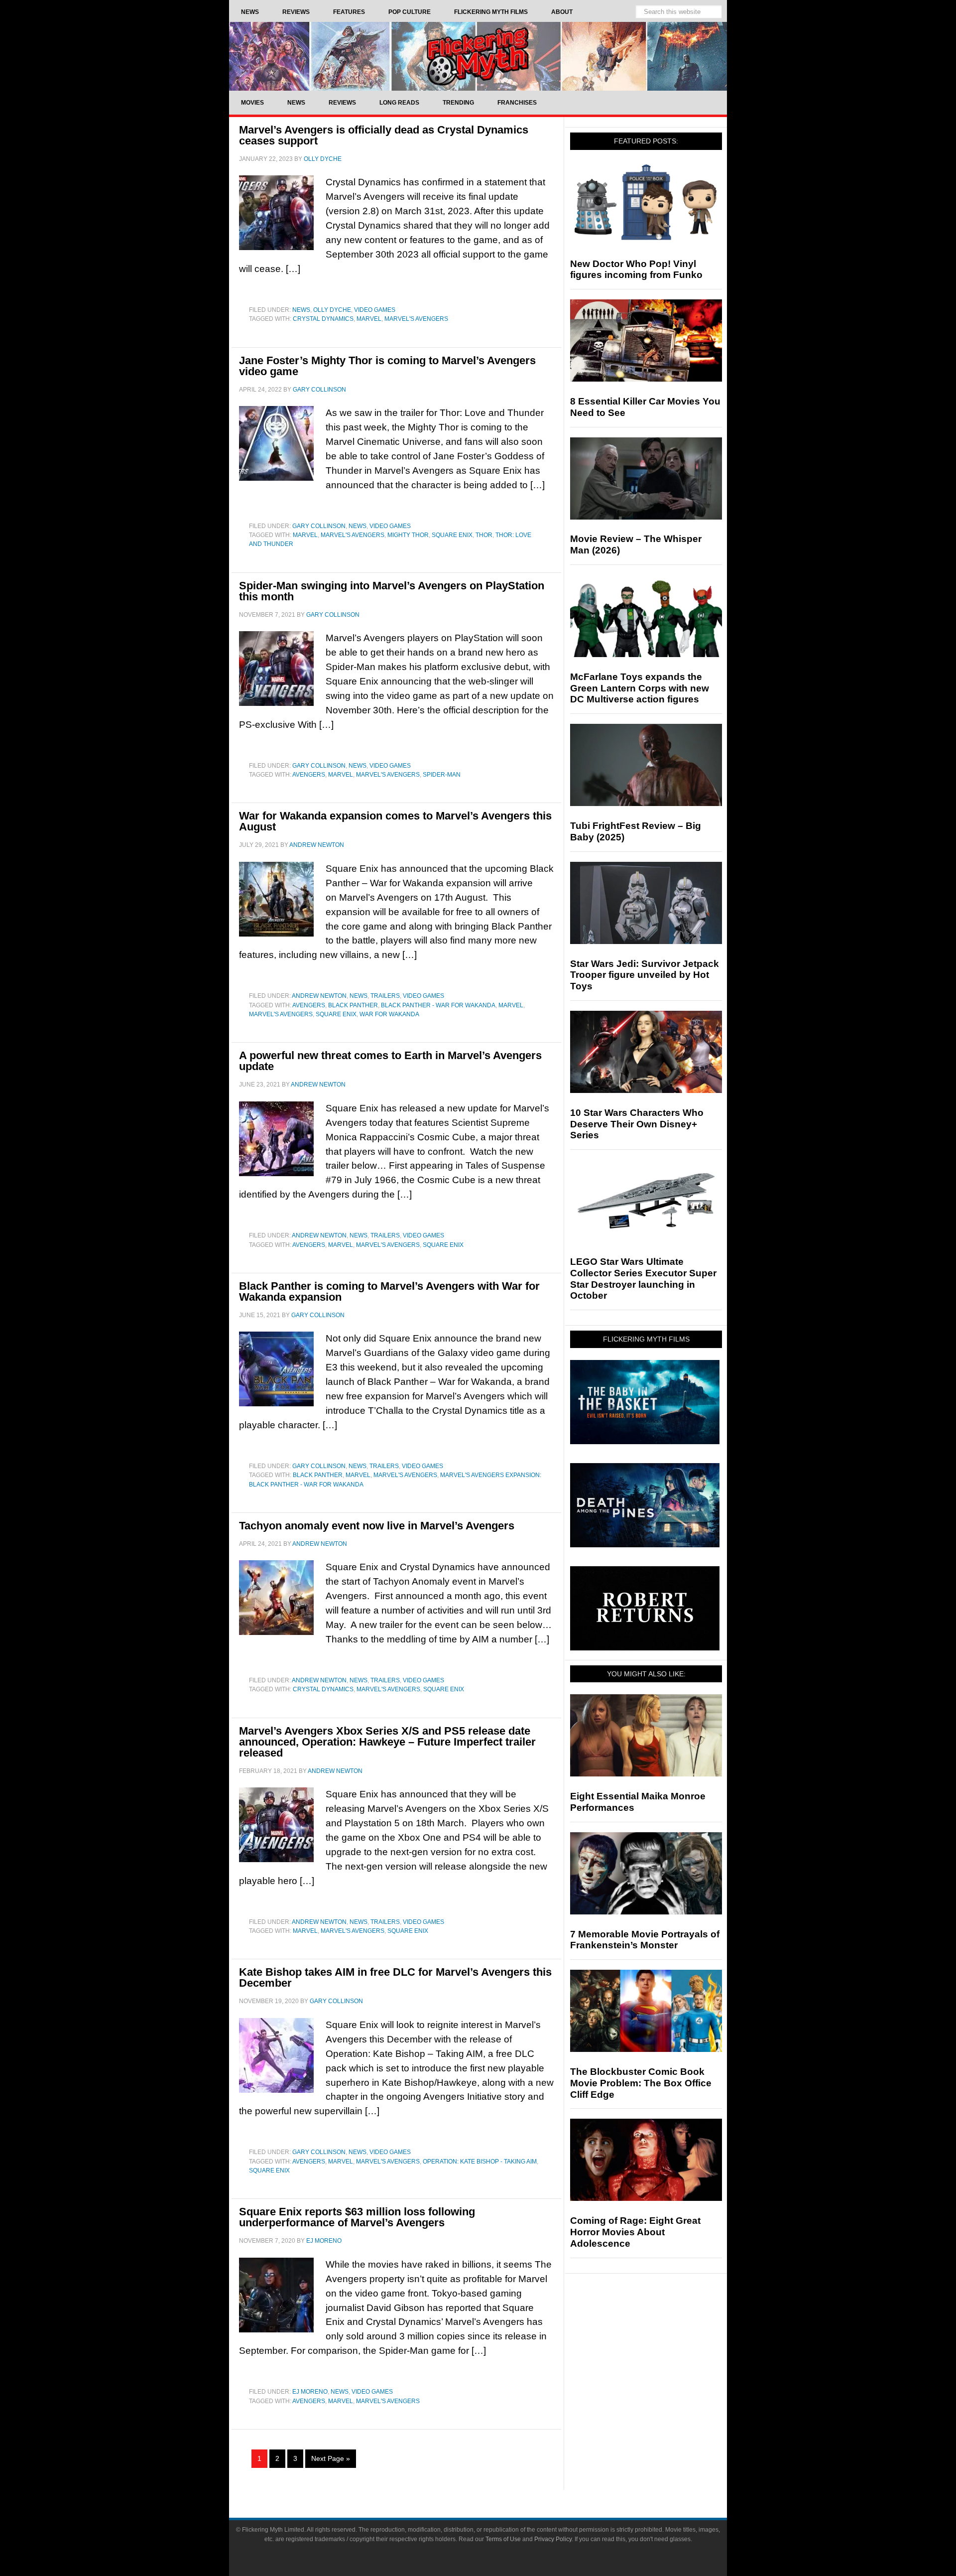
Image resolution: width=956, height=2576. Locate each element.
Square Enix (452, 535)
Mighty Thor (408, 535)
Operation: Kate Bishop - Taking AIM (480, 2162)
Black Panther (353, 1005)
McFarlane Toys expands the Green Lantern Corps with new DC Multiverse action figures (640, 688)
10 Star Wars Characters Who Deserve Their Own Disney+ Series (637, 1124)
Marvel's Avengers (416, 319)
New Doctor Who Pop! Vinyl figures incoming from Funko (636, 270)
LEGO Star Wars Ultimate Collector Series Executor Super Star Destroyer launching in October (643, 1279)
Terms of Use (503, 2539)
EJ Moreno (310, 2392)
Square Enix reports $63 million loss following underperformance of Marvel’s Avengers (357, 2217)
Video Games (375, 310)
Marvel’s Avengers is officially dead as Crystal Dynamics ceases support (384, 135)
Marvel (369, 319)
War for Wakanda (389, 1014)
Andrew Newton (319, 996)
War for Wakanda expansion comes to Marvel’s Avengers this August (395, 821)
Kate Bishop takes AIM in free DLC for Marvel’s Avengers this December (395, 1977)
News (301, 310)
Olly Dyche (332, 310)
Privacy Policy (553, 2539)
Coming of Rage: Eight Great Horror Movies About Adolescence (635, 2232)
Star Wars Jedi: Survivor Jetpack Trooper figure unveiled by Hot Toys (645, 975)
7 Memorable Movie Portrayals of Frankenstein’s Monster (645, 1940)
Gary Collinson (319, 526)
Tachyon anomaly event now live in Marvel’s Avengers (377, 1526)
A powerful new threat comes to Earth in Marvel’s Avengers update (390, 1061)
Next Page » (331, 2458)
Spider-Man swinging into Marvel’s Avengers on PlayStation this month (392, 591)
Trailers (385, 996)
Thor (484, 535)
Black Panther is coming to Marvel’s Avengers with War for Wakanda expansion (389, 1291)
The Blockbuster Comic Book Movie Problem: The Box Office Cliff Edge (641, 2083)
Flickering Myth (478, 56)
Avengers (309, 775)
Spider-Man (442, 775)
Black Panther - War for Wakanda (438, 1005)
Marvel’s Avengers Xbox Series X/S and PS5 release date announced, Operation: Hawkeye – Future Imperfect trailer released (387, 1742)
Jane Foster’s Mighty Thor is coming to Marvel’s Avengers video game (387, 366)
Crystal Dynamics (323, 319)
